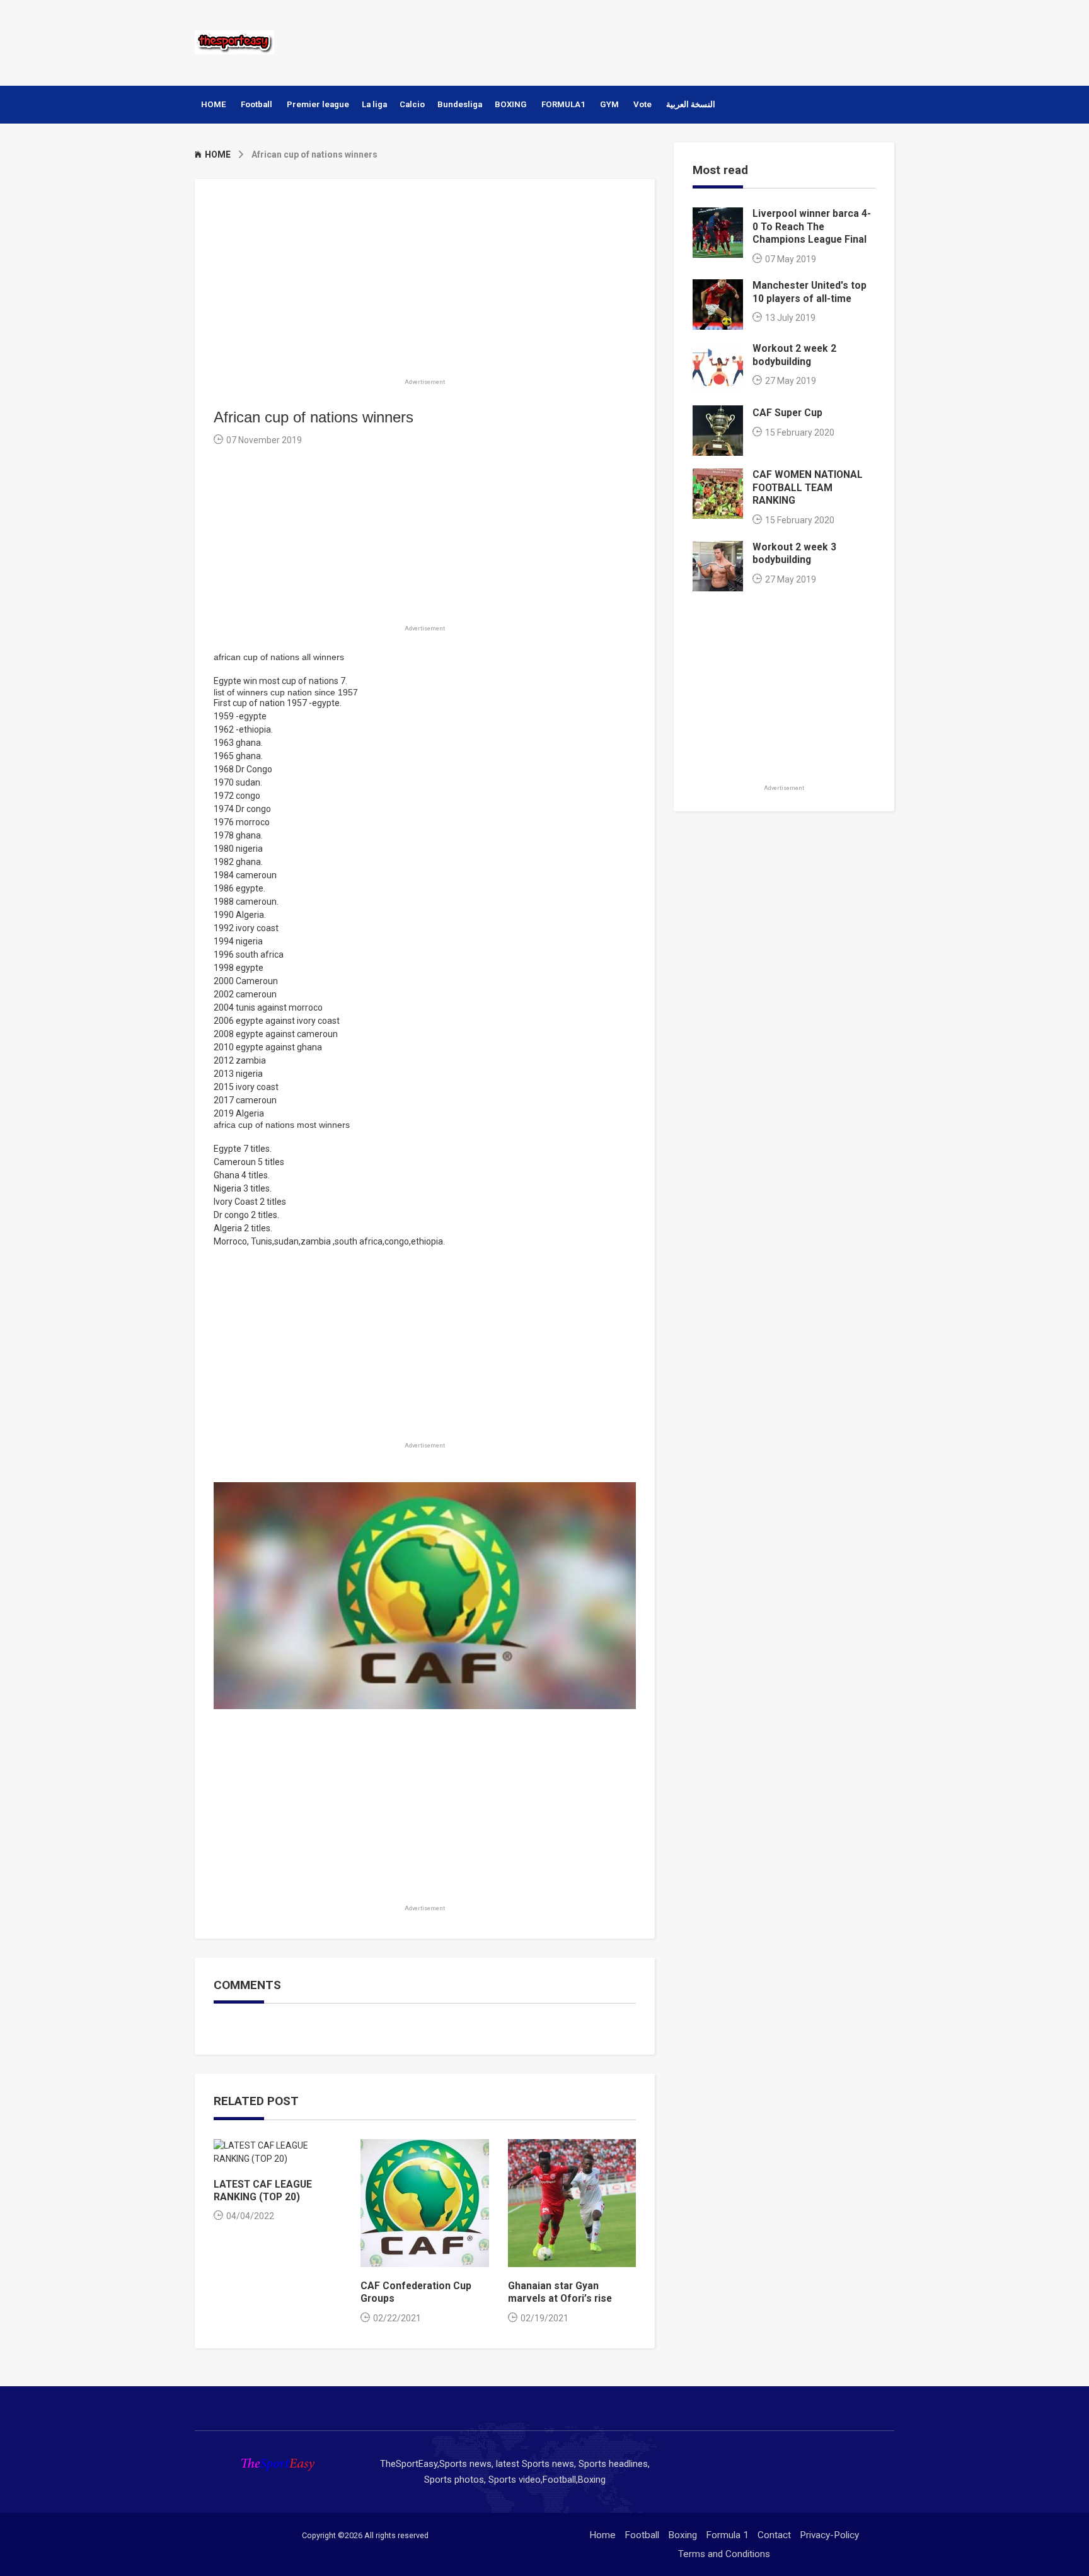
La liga (374, 104)
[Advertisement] (664, 41)
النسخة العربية (691, 104)
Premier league (318, 104)
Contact (774, 2535)
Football (256, 104)
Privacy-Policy (829, 2535)
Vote (642, 104)
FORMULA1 (563, 104)
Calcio (412, 104)
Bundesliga (460, 104)
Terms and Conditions (724, 2554)
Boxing (683, 2535)
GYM (609, 104)
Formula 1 (727, 2535)
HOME (214, 104)
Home (602, 2535)
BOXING (511, 104)
